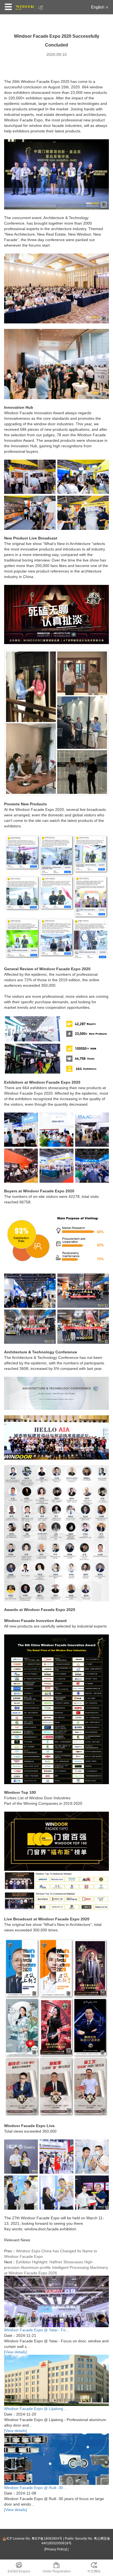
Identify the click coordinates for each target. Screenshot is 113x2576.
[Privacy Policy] (56, 2549)
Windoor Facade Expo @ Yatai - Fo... (36, 2330)
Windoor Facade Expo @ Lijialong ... (36, 2409)
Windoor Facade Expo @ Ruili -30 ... (36, 2488)
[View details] (15, 2352)
